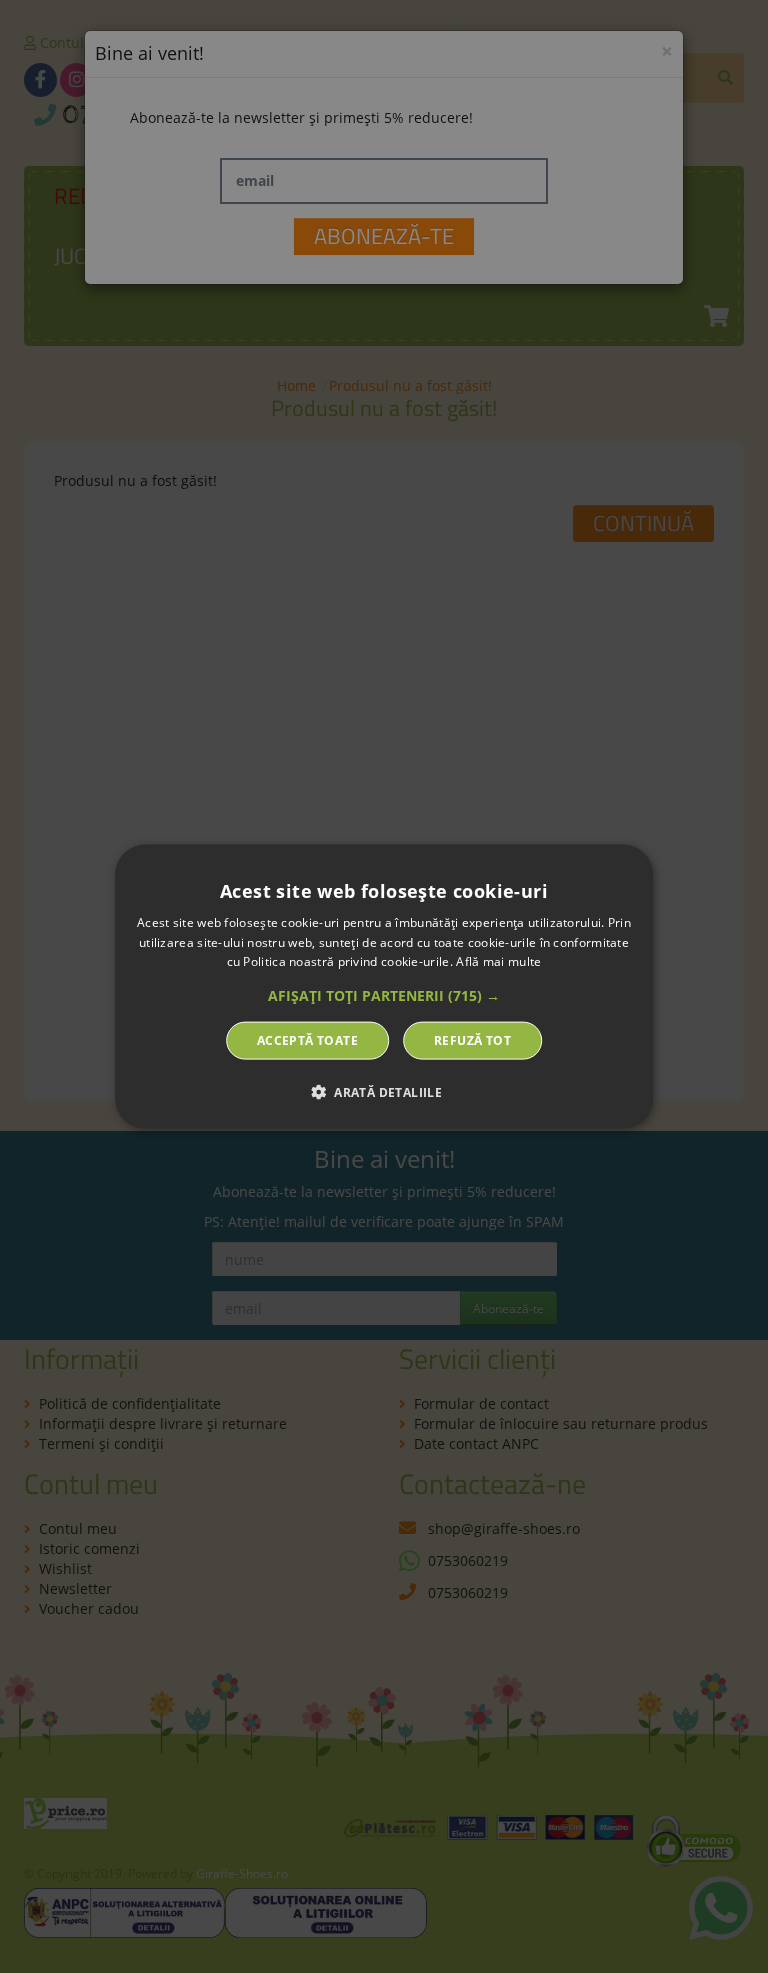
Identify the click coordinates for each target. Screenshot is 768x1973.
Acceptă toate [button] (307, 1040)
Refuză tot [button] (472, 1040)
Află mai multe (498, 961)
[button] (384, 996)
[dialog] (384, 986)
